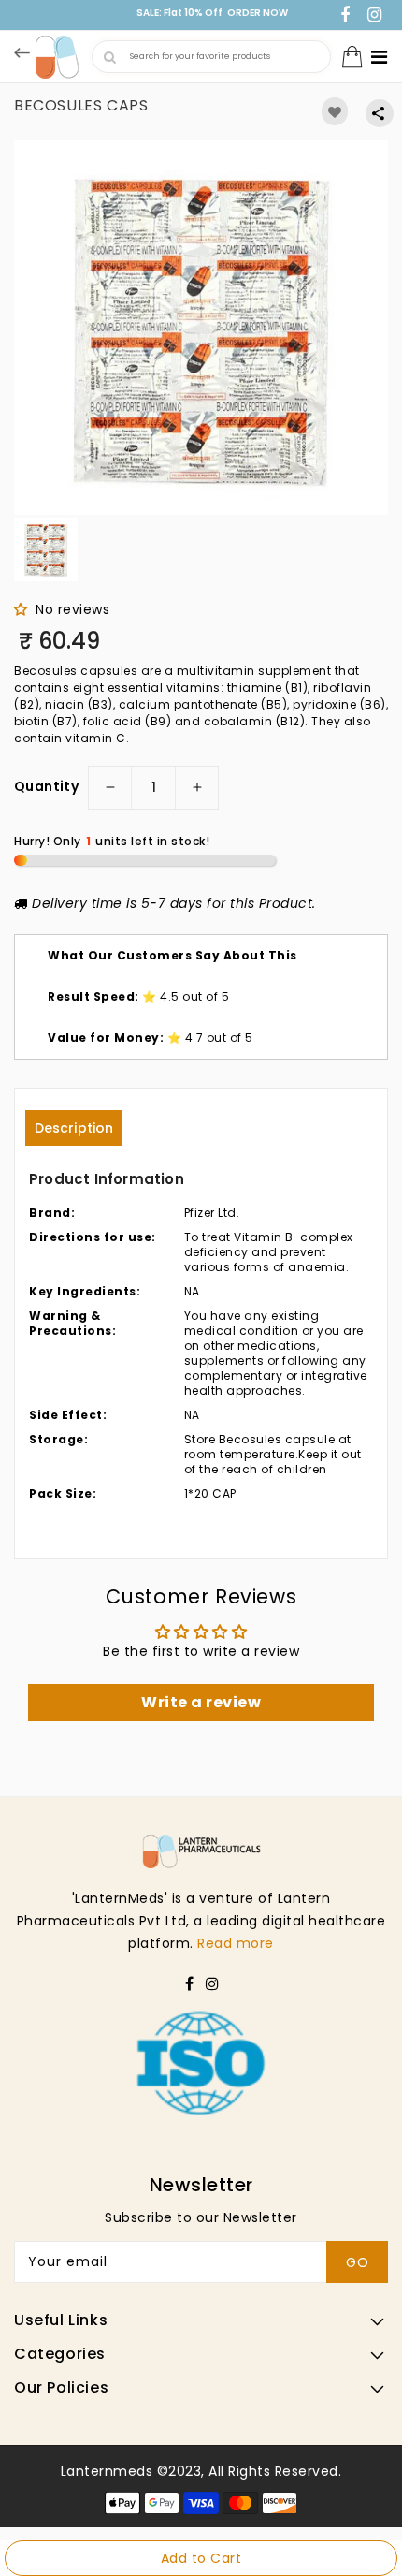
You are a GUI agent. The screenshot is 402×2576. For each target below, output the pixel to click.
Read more (236, 1943)
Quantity (46, 788)
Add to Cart (201, 2558)
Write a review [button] (201, 1702)
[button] (25, 609)
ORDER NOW (258, 13)
